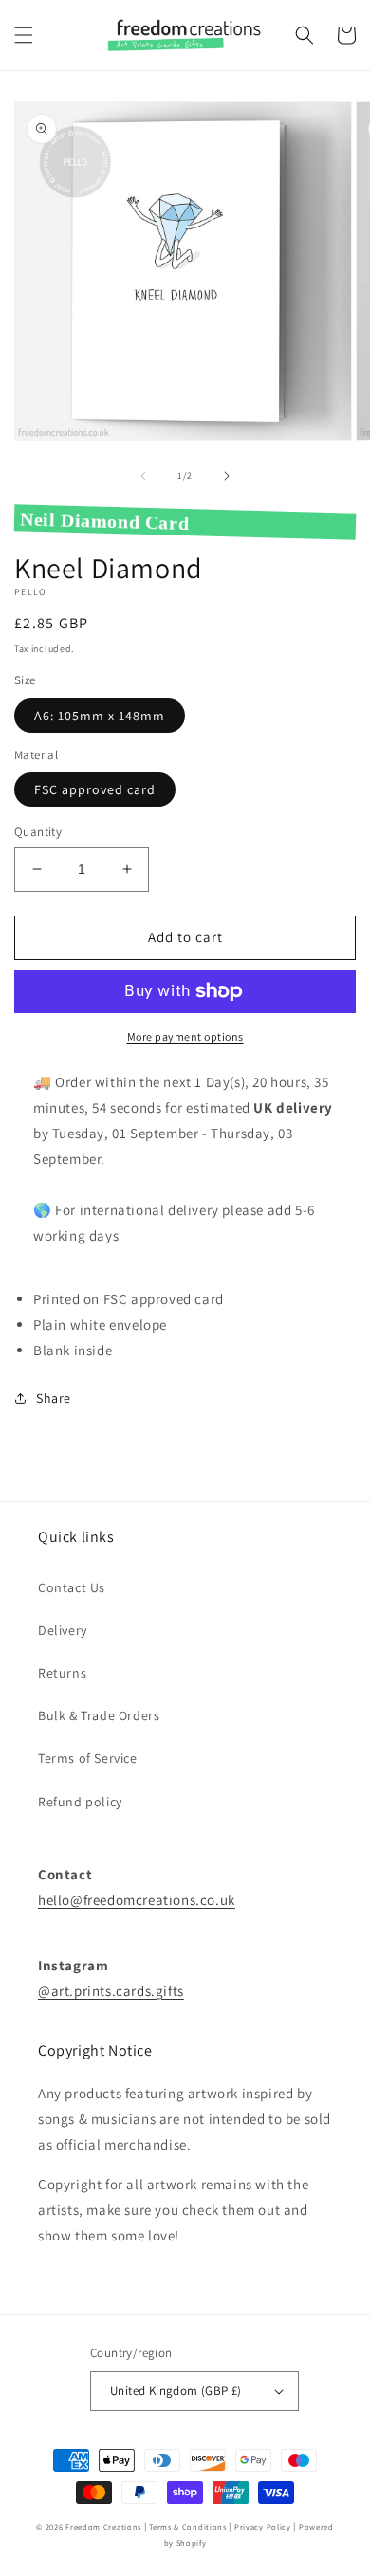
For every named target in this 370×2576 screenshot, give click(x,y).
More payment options (185, 1036)
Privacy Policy (263, 2526)
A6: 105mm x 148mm (100, 716)
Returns (62, 1673)
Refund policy (80, 1802)
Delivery (63, 1630)
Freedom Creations (103, 2526)
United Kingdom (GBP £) (176, 2391)
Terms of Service (88, 1758)
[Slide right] (227, 476)
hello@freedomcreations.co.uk (137, 1900)
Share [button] (54, 1398)
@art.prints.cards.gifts (111, 1991)
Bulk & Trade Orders (99, 1715)
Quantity (38, 832)
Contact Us (72, 1587)
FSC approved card (95, 789)
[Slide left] (143, 476)
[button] (24, 35)
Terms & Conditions (188, 2526)
